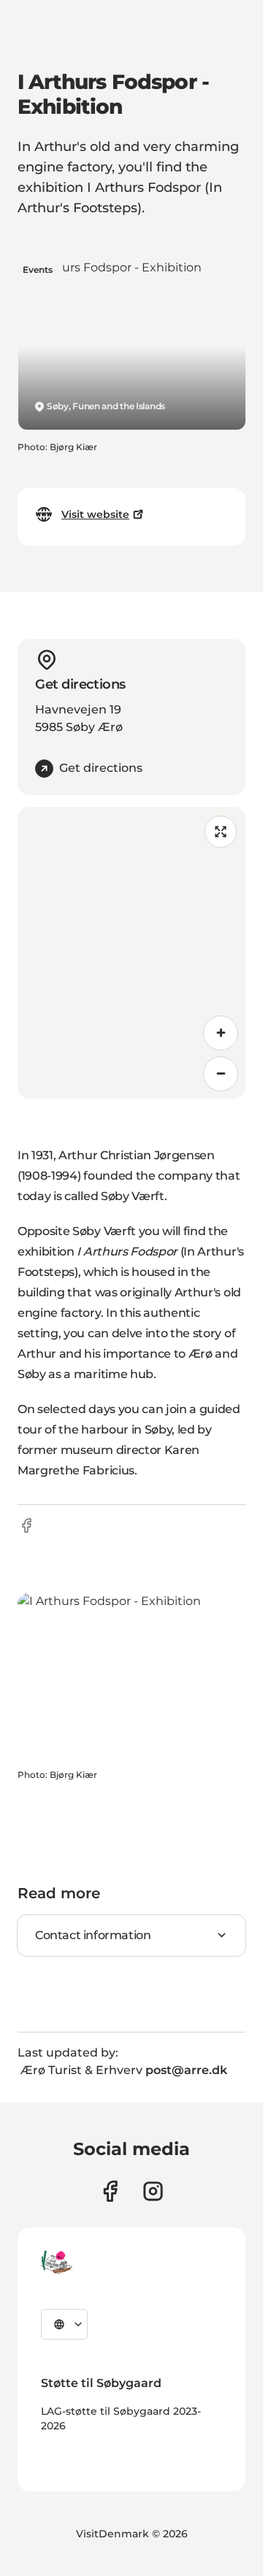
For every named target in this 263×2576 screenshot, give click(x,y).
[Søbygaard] (57, 2262)
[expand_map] (221, 832)
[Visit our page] (153, 2191)
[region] (131, 953)
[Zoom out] (221, 1074)
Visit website (95, 514)
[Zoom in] (221, 1033)
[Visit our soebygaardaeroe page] (110, 2191)
